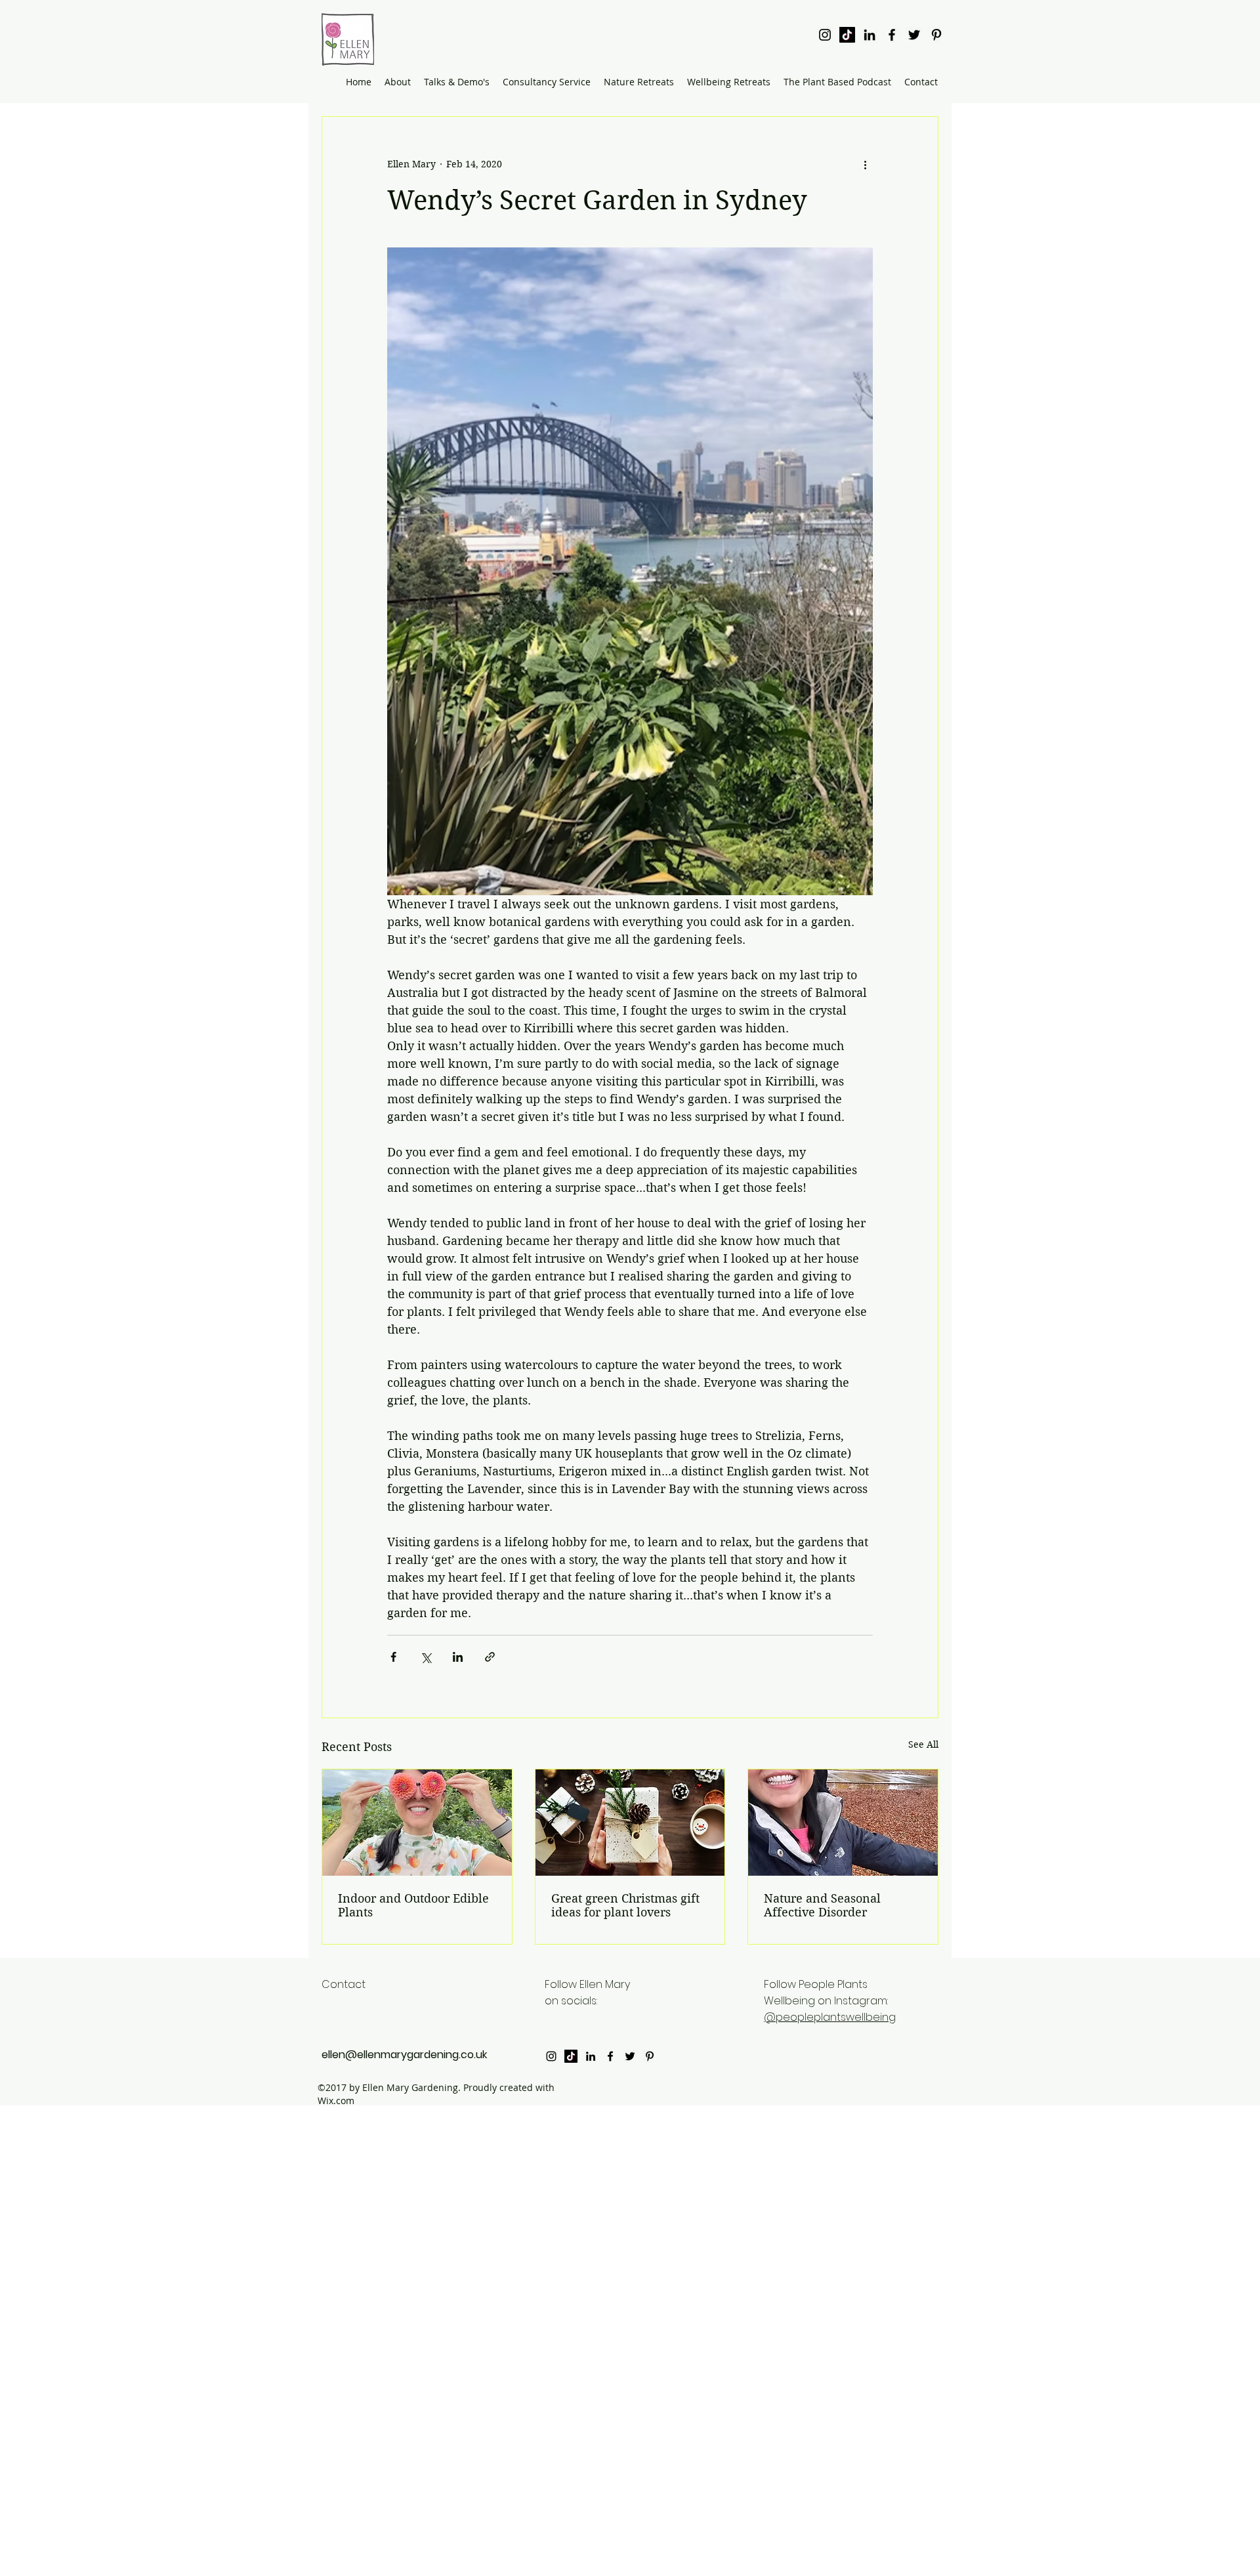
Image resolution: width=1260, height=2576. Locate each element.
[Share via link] (490, 1657)
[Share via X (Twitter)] (426, 1657)
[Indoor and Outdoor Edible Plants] (417, 1823)
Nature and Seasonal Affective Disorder (822, 1905)
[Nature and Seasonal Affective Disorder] (843, 1823)
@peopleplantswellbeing (830, 2017)
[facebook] (892, 35)
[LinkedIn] (870, 35)
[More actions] (865, 164)
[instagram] (825, 35)
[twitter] (914, 35)
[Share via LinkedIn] (458, 1657)
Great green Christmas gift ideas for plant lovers (625, 1905)
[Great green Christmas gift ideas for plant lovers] (630, 1823)
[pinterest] (936, 35)
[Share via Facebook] (393, 1657)
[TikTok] (847, 35)
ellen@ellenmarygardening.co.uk (404, 2055)
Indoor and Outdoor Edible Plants (413, 1905)
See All (923, 1744)
